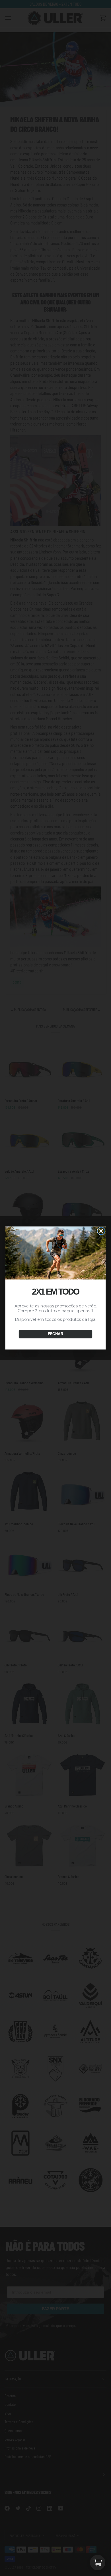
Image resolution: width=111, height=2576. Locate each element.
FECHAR (55, 1334)
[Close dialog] (101, 1231)
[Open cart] (98, 2563)
